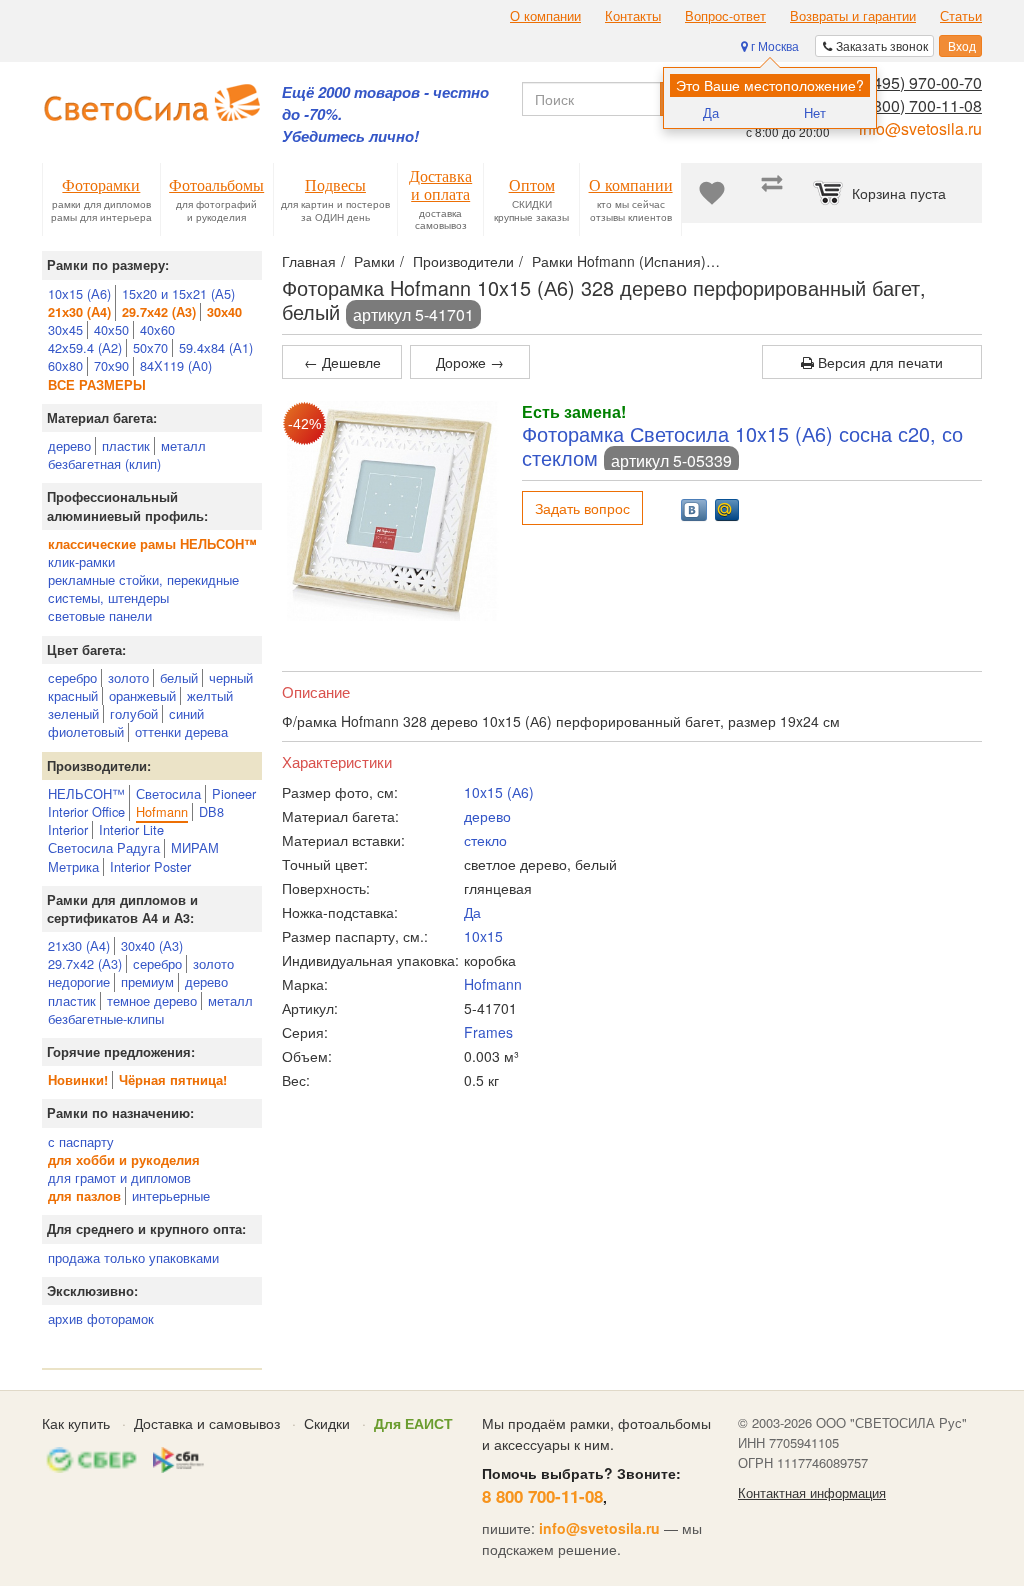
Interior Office (86, 811)
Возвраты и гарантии (853, 16)
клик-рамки (81, 561)
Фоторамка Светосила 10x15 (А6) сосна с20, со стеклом (742, 445)
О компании (545, 16)
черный (231, 677)
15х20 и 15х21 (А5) (178, 293)
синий (186, 713)
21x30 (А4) (79, 945)
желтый (210, 695)
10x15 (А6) (499, 792)
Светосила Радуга (104, 847)
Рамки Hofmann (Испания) (619, 261)
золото (128, 677)
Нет (815, 112)
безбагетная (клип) (104, 463)
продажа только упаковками (133, 1257)
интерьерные (171, 1195)
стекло (485, 840)
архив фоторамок (101, 1318)
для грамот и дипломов (119, 1177)
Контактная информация (812, 1493)
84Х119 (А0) (176, 365)
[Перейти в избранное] (712, 193)
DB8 (211, 811)
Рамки (374, 261)
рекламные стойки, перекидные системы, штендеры (143, 588)
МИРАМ (195, 847)
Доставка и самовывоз (207, 1423)
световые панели (100, 615)
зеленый (73, 713)
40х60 (157, 329)
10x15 (483, 936)
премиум (147, 981)
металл (183, 445)
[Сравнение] (772, 193)
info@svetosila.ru (920, 128)
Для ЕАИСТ (413, 1423)
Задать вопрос (582, 508)
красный (73, 695)
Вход (960, 45)
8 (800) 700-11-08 (918, 105)
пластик (126, 445)
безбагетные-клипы (106, 1018)
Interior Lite (131, 829)
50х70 (150, 347)
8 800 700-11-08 (542, 1496)
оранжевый (142, 695)
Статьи (961, 16)
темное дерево (152, 1000)
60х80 (65, 365)
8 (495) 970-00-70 (918, 82)
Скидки (327, 1423)
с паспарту (81, 1141)
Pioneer (234, 793)
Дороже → (470, 362)
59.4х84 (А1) (216, 347)
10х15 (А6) (79, 293)
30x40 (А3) (152, 945)
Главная (309, 261)
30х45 (65, 329)
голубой (134, 713)
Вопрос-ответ (725, 16)
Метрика (73, 866)
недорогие (79, 981)
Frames (488, 1032)
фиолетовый (86, 731)
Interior (68, 829)
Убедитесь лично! (350, 136)
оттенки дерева (181, 731)
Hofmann (162, 811)
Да (711, 112)
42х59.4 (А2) (85, 347)
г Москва (773, 45)
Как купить (76, 1423)
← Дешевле (342, 362)
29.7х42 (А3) (85, 963)
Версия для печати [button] (878, 362)
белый (179, 677)
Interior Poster (150, 866)
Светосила (168, 793)
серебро (72, 677)
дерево (69, 445)
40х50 (111, 329)
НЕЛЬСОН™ (86, 793)
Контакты (633, 16)
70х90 (111, 365)
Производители (463, 261)
